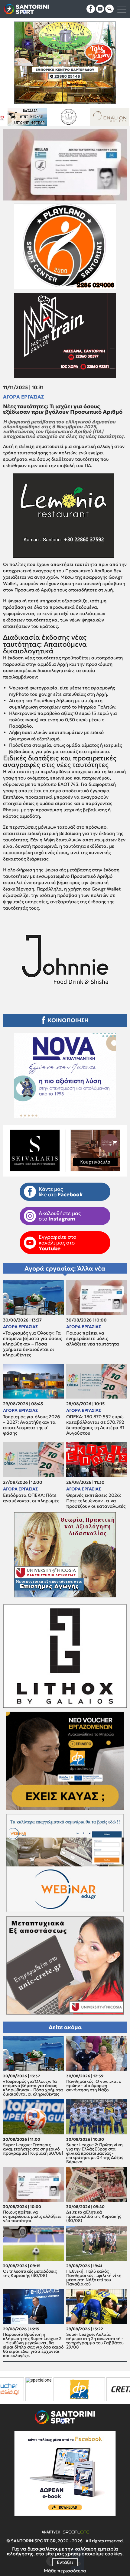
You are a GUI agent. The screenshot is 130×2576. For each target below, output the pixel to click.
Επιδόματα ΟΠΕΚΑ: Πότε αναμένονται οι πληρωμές (31, 1498)
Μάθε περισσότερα (65, 2571)
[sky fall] (78, 117)
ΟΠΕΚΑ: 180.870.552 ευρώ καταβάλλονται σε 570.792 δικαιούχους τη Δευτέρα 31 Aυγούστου (95, 1425)
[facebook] (91, 9)
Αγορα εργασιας (23, 397)
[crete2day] (70, 2389)
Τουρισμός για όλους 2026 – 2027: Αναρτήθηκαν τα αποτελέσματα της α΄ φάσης (32, 1425)
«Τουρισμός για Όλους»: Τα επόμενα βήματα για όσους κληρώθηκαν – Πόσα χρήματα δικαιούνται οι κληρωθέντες (32, 1344)
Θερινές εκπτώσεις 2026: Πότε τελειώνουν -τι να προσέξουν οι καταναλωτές (96, 1501)
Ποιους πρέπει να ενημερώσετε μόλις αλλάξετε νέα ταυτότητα (93, 1339)
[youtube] (100, 9)
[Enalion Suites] (37, 117)
